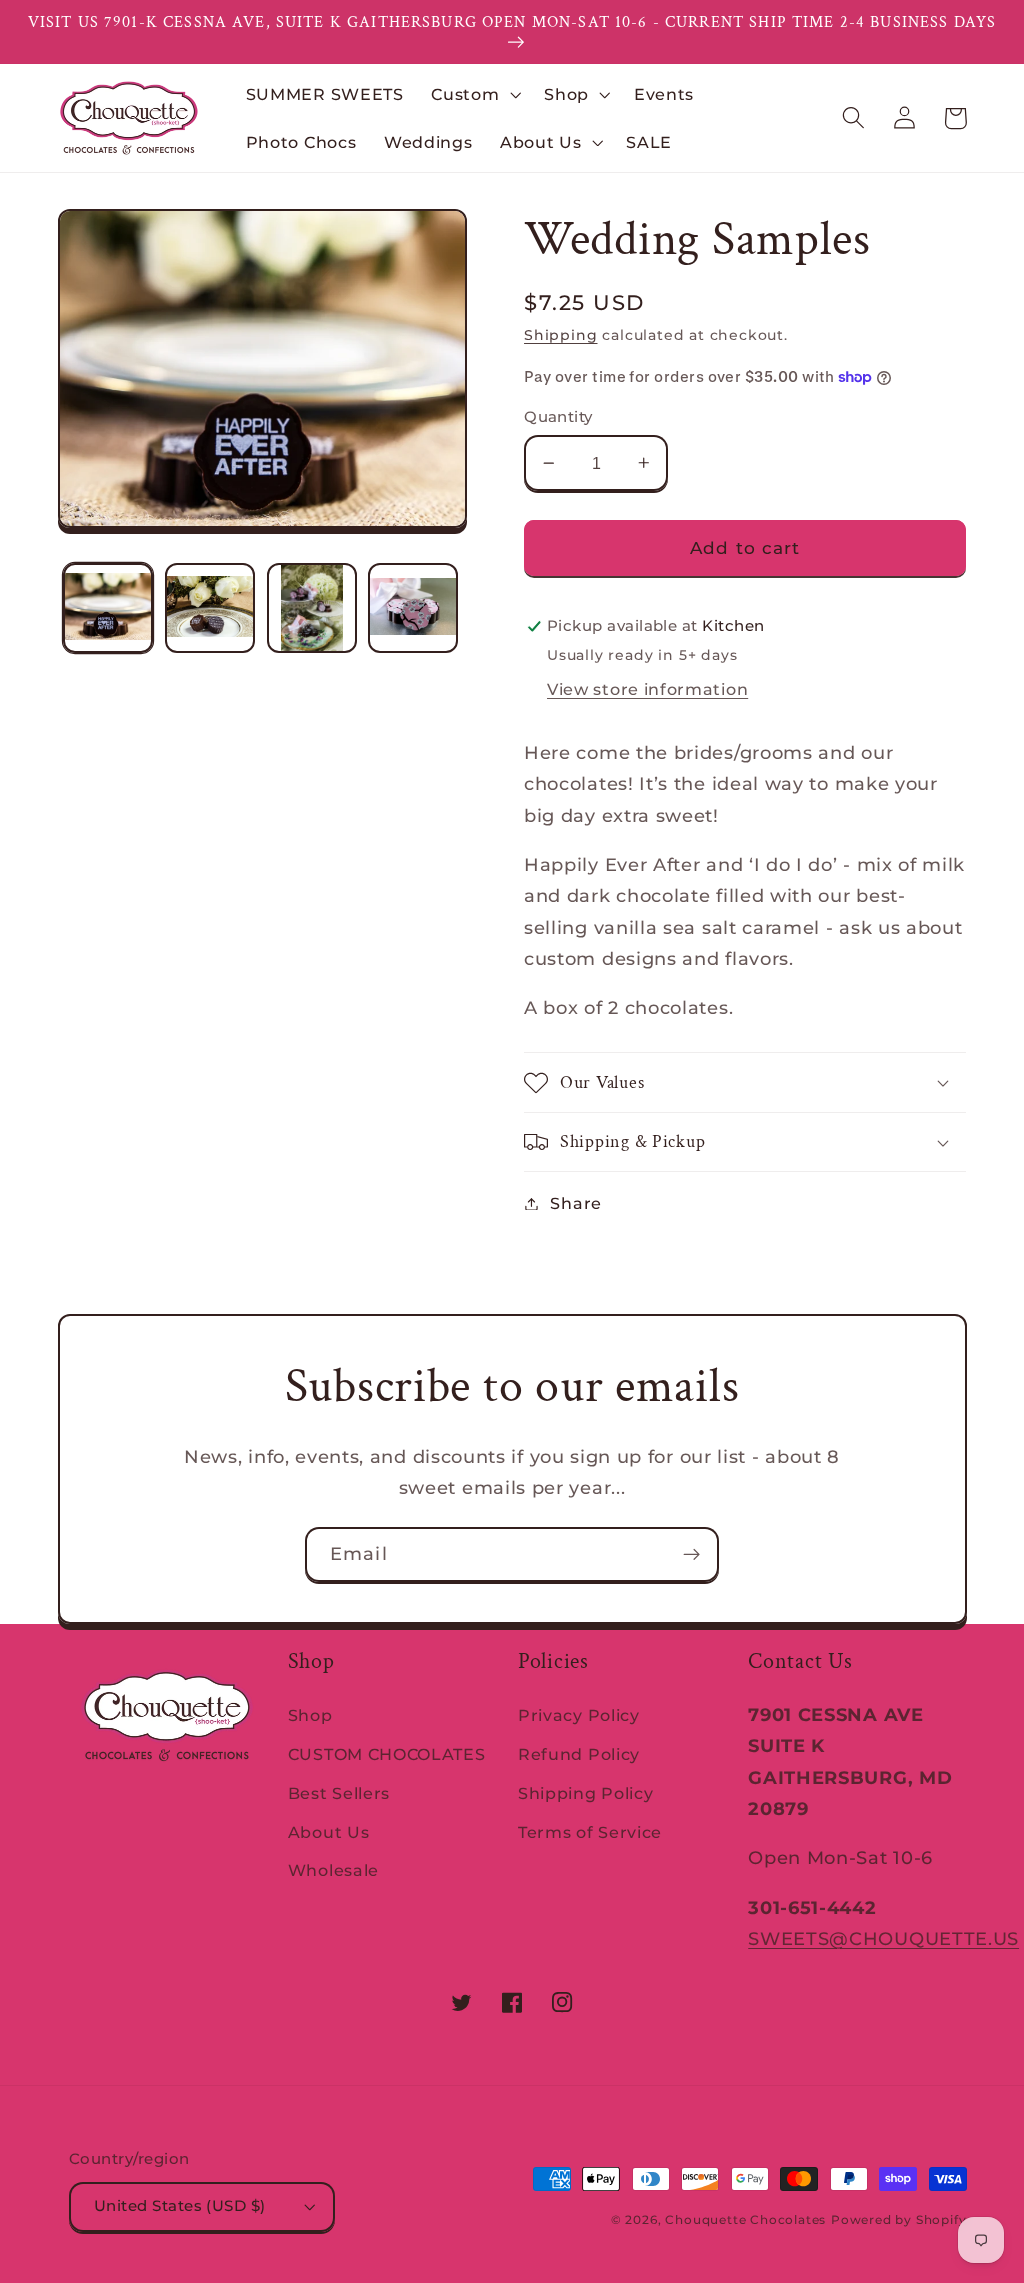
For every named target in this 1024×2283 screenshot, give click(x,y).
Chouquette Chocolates (745, 2220)
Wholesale (333, 1870)
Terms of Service (590, 1832)
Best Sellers (339, 1793)
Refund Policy (579, 1754)
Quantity (558, 417)
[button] (473, 94)
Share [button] (575, 1203)
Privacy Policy (579, 1715)
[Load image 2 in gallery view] (210, 608)
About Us (329, 1832)
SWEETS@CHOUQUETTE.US (883, 1938)
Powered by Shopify (899, 2220)
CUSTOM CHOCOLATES (387, 1754)
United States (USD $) (180, 2206)
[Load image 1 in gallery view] (108, 608)
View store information (647, 689)
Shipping (560, 335)
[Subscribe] (691, 1555)
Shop (310, 1715)
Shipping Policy (585, 1793)
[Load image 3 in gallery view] (312, 608)
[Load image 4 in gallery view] (413, 608)
